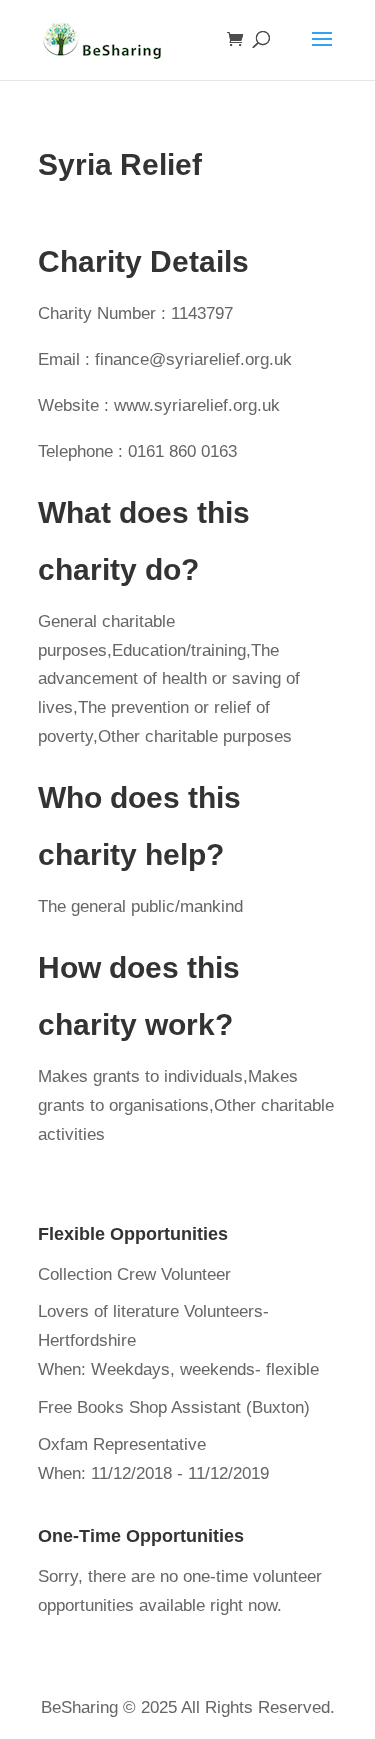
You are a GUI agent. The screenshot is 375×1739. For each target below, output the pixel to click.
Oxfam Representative (122, 1444)
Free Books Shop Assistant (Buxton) (174, 1407)
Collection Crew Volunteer (134, 1274)
